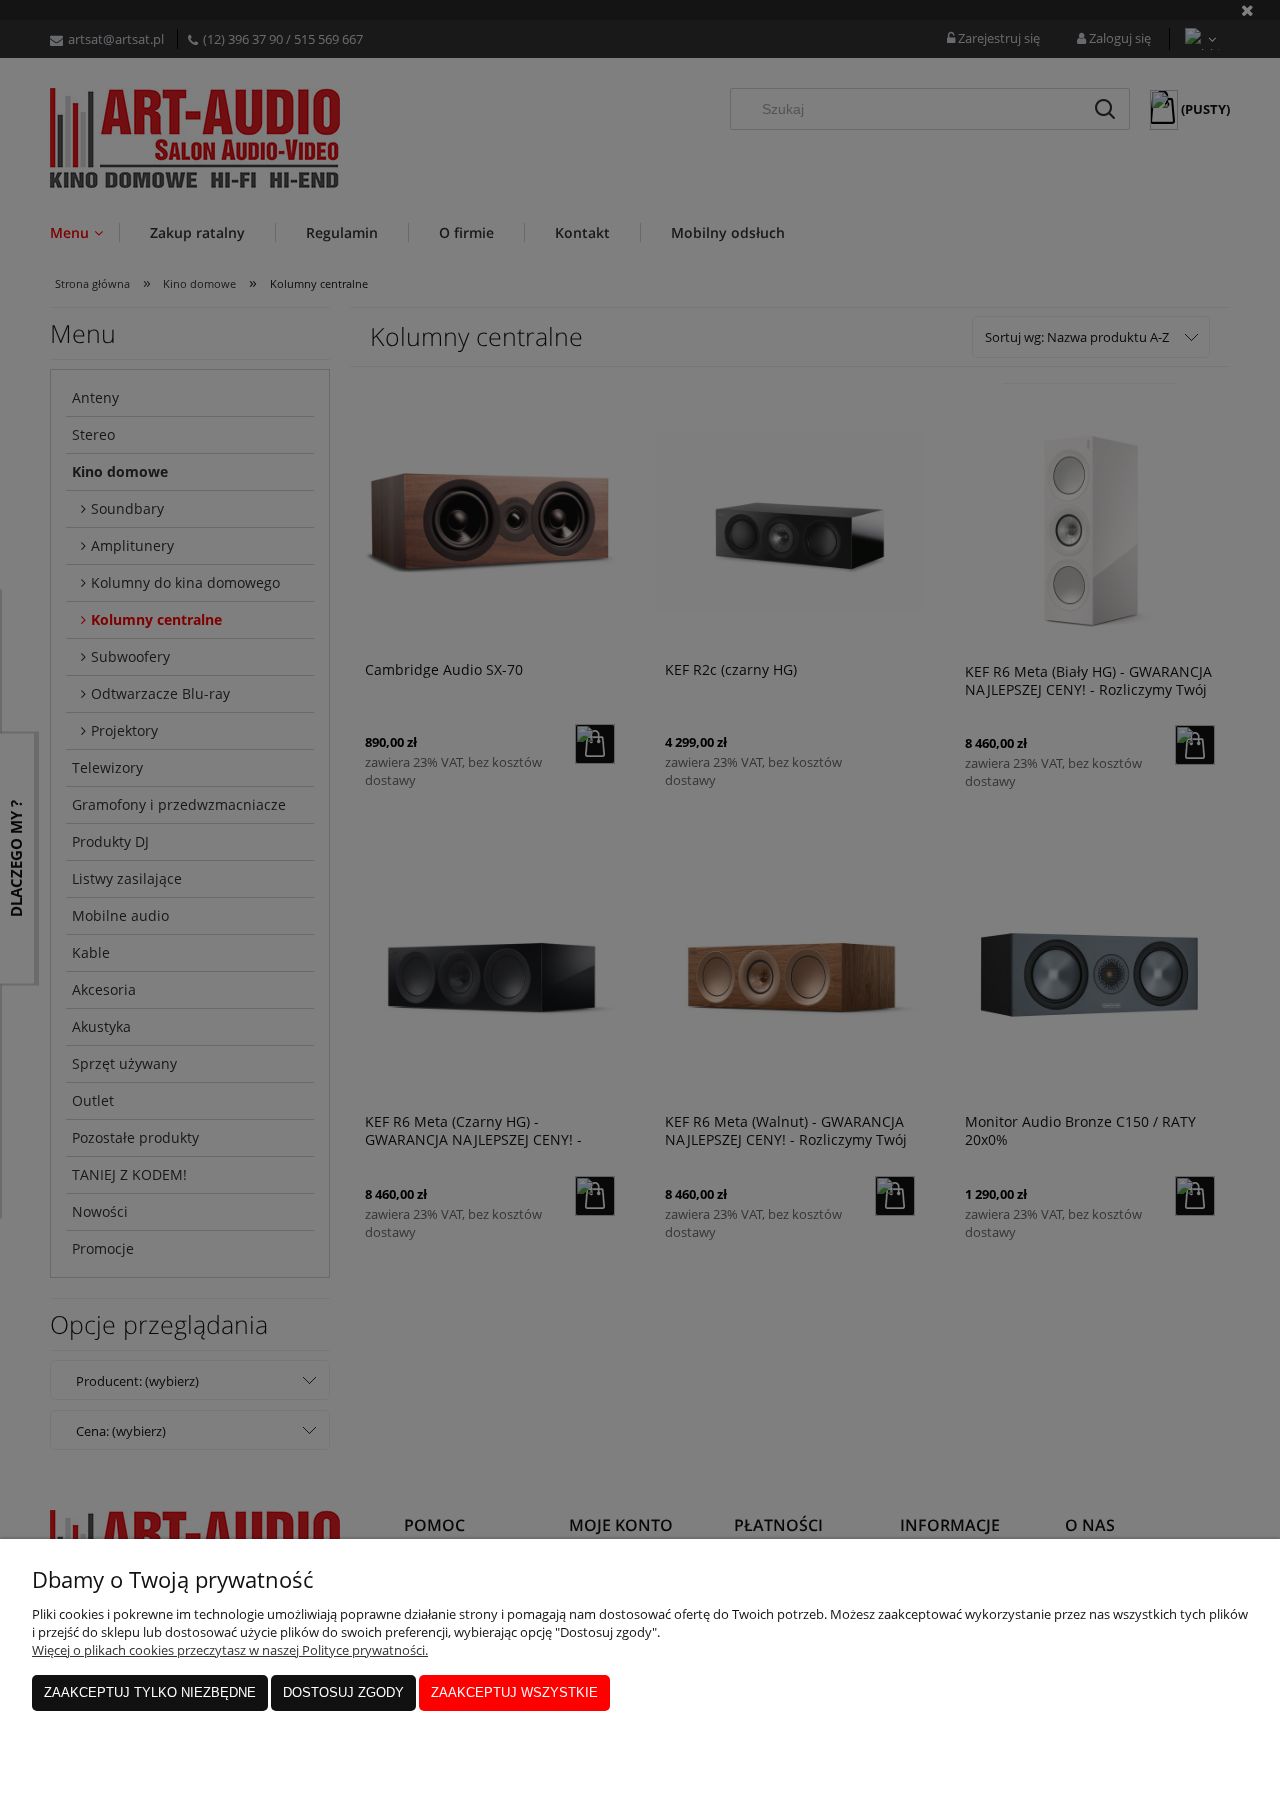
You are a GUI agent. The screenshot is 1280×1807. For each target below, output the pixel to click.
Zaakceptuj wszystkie (514, 1692)
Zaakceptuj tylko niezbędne (150, 1692)
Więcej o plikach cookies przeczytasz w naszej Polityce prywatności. (230, 1650)
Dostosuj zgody (343, 1692)
